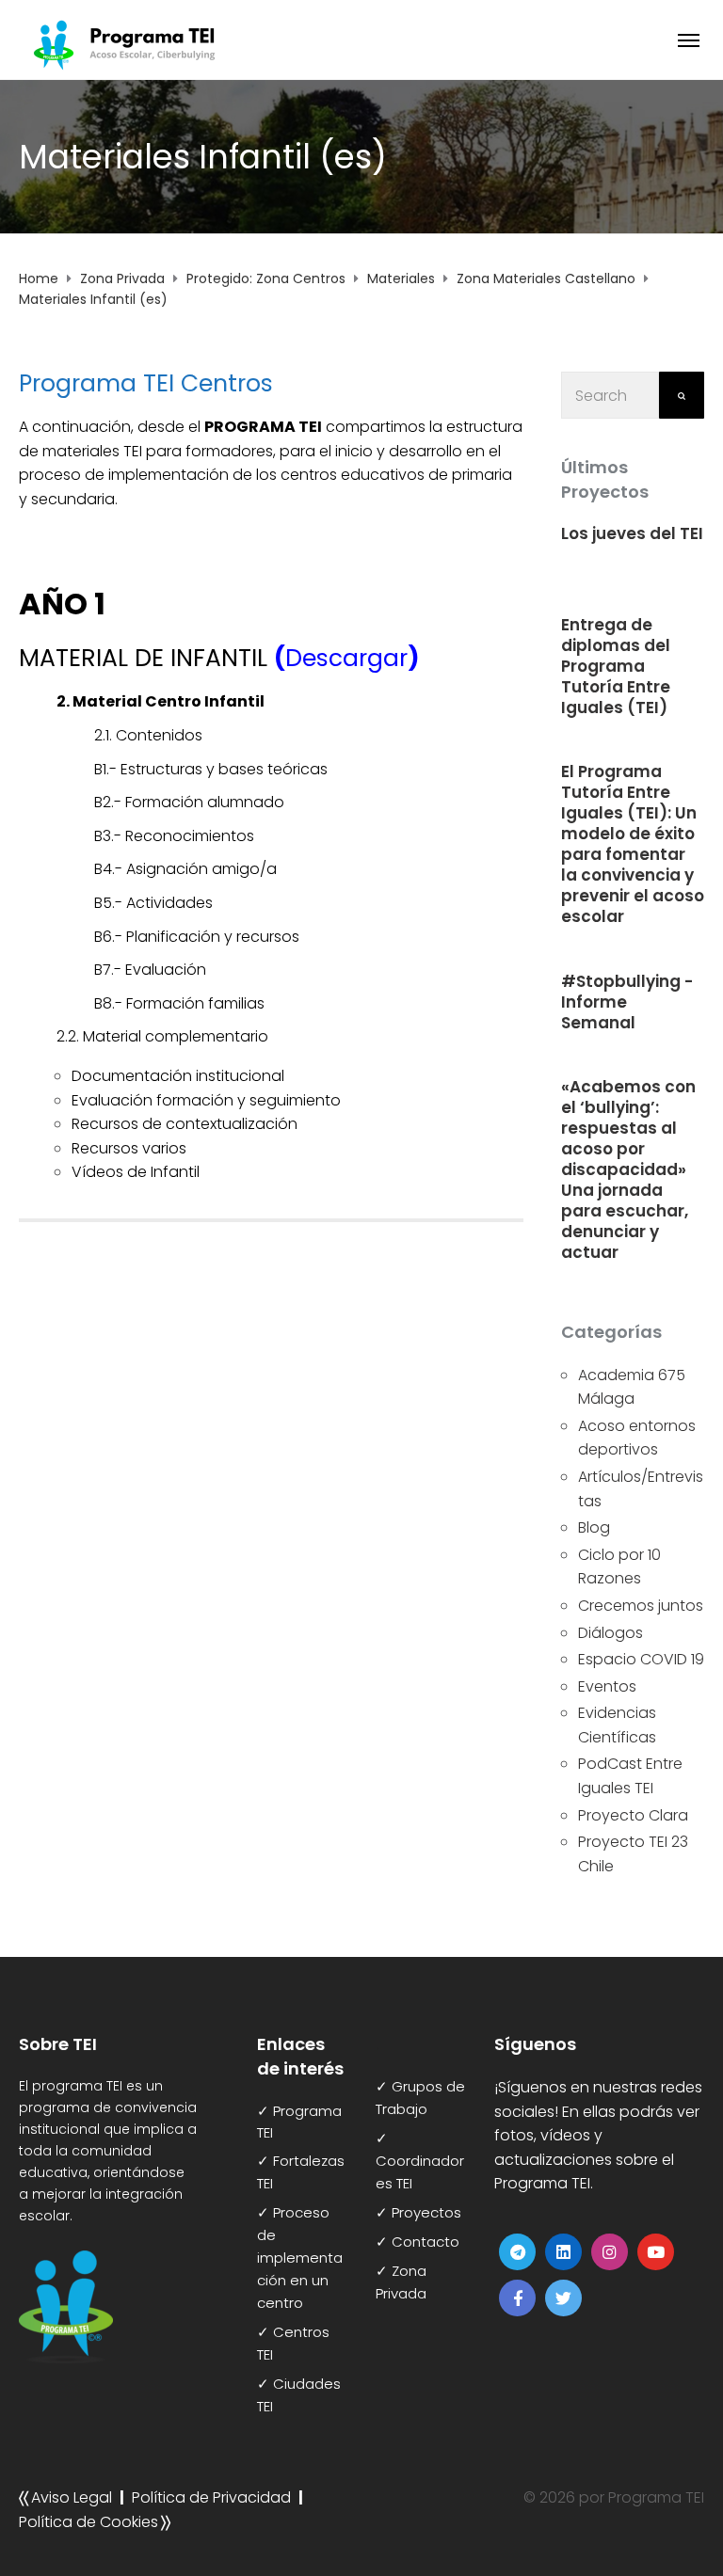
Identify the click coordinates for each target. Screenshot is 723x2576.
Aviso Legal (72, 2497)
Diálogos (611, 1633)
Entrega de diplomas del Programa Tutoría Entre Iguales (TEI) (616, 666)
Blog (594, 1527)
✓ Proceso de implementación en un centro (300, 2258)
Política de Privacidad (211, 2497)
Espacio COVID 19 (641, 1659)
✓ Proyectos (418, 2212)
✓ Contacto (418, 2242)
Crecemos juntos (641, 1606)
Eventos (607, 1686)
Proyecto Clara (633, 1815)
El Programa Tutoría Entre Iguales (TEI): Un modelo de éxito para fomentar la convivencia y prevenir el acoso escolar (633, 844)
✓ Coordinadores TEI (420, 2161)
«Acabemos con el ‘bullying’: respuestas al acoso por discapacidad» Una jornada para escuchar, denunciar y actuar (628, 1169)
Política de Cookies (88, 2522)
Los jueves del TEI (632, 533)
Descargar (346, 658)
